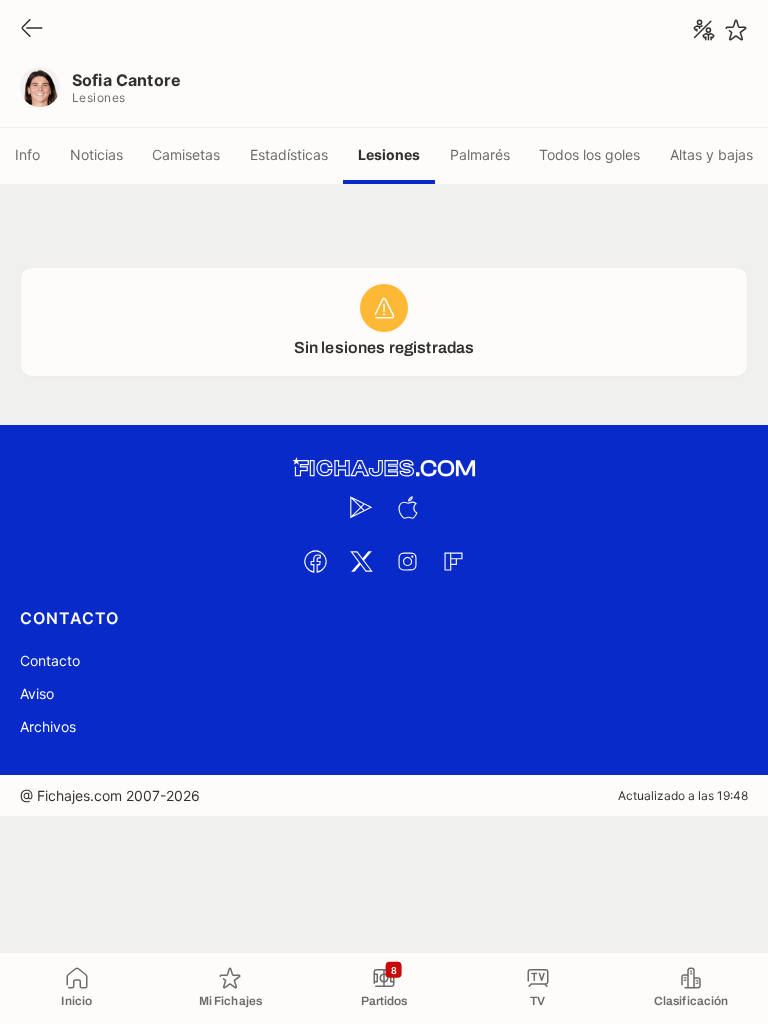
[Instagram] (407, 561)
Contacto (50, 660)
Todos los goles (589, 154)
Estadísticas (289, 154)
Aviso (37, 693)
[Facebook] (315, 561)
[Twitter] (361, 561)
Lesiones (389, 154)
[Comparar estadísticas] (704, 30)
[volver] (32, 29)
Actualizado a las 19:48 (683, 795)
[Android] (361, 507)
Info (27, 154)
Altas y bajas (711, 154)
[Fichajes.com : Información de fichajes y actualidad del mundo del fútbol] (384, 468)
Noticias (96, 154)
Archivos (48, 726)
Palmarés (480, 154)
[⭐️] (736, 30)
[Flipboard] (453, 561)
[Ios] (407, 507)
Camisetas (186, 154)
